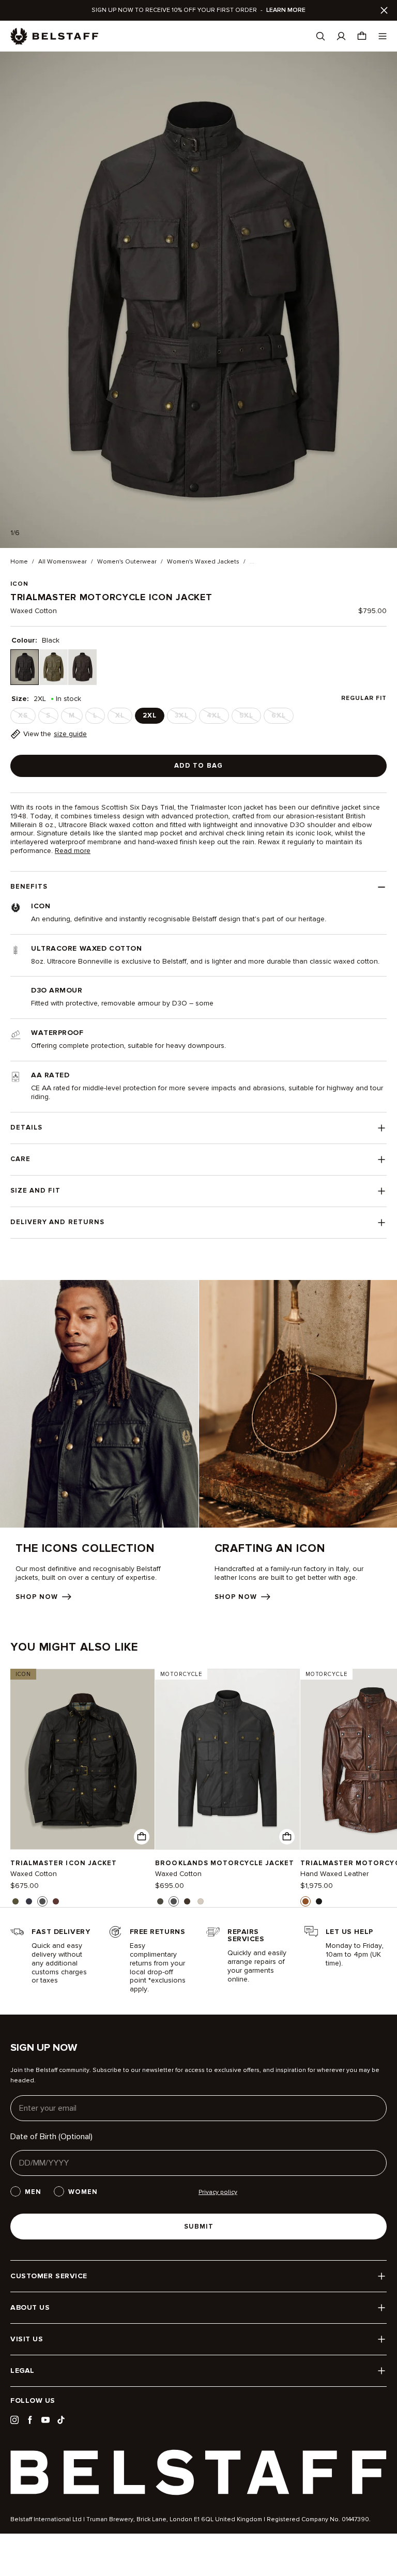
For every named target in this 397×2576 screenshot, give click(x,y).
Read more (73, 851)
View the (55, 734)
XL (123, 718)
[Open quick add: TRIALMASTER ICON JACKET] (16, 1901)
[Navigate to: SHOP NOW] (99, 1441)
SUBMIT (199, 2227)
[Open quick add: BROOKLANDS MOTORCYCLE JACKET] (160, 1901)
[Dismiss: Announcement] (384, 10)
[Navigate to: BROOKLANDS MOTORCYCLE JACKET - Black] (227, 1759)
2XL (150, 715)
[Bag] (362, 36)
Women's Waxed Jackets (203, 562)
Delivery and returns (57, 1222)
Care (20, 1159)
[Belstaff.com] (54, 36)
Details (26, 1127)
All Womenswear (63, 562)
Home (19, 562)
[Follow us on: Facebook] (30, 2420)
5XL (249, 718)
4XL (217, 718)
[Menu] (383, 36)
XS (26, 718)
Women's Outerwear (127, 562)
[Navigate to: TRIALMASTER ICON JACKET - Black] (82, 1759)
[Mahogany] (82, 667)
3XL (185, 718)
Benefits (29, 887)
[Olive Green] (54, 667)
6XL (282, 718)
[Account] (341, 36)
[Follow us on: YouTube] (45, 2420)
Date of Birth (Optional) (51, 2137)
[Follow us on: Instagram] (14, 2420)
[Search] (320, 36)
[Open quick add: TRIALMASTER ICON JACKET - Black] (142, 1837)
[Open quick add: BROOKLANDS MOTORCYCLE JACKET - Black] (287, 1837)
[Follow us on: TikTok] (61, 2420)
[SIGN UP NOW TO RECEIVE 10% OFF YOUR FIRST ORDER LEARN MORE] (198, 10)
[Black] (25, 667)
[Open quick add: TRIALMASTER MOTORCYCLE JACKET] (306, 1901)
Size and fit (35, 1191)
